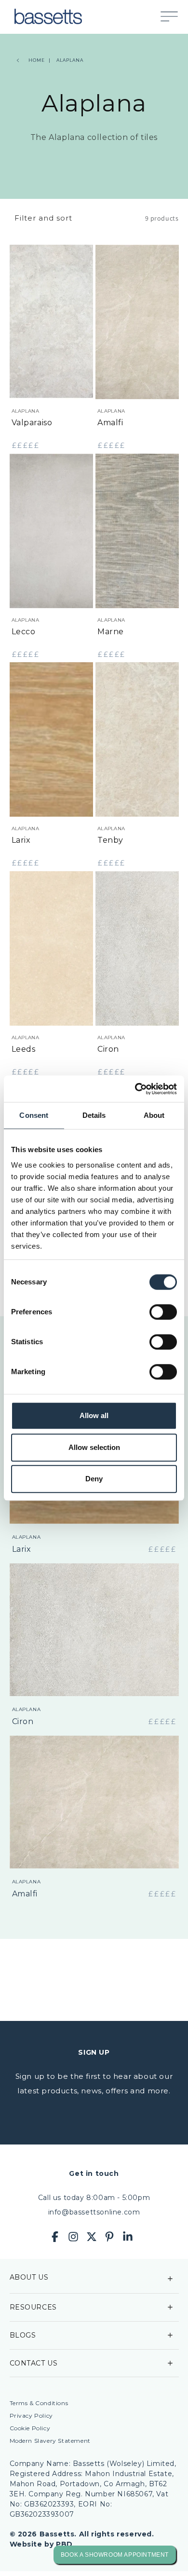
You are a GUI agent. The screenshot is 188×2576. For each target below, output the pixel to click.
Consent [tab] (34, 1115)
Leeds (24, 1049)
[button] (174, 16)
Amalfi (110, 423)
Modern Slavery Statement (50, 2441)
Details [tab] (94, 1115)
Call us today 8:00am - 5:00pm (94, 2198)
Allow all (94, 1415)
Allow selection (94, 1447)
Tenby (110, 840)
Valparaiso (32, 423)
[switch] (163, 1312)
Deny (94, 1479)
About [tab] (154, 1115)
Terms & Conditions (39, 2403)
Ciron (108, 1049)
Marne (111, 632)
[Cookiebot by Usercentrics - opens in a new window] (135, 1089)
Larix (21, 840)
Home (37, 60)
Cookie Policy (30, 2428)
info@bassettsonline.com (94, 2212)
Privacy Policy (31, 2416)
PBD (64, 2544)
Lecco (24, 632)
